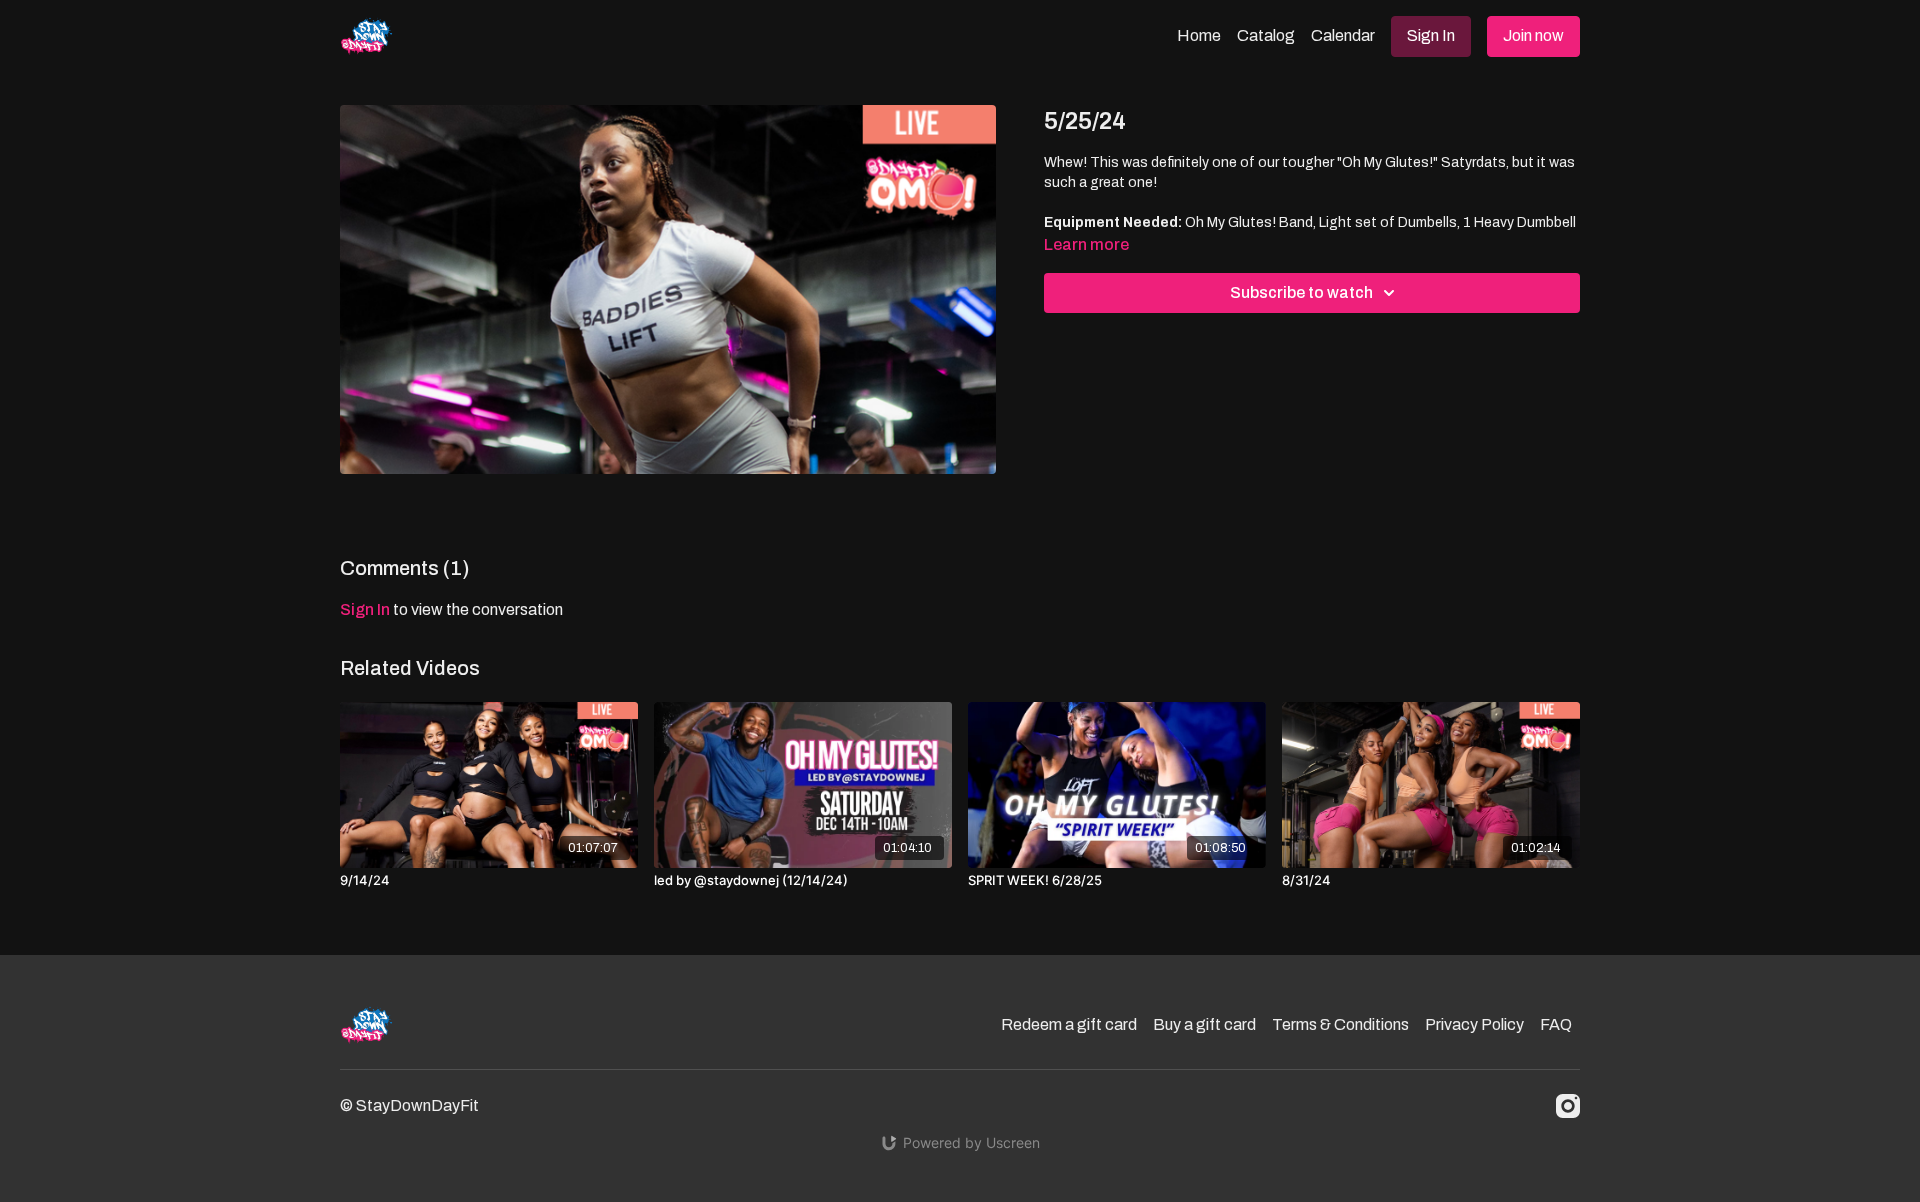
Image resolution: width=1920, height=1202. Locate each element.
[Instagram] (1568, 1106)
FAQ (1556, 1024)
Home (1199, 35)
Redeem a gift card (1069, 1024)
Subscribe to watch (1301, 292)
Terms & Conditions (1340, 1024)
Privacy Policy (1474, 1024)
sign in (365, 609)
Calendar (1343, 35)
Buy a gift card (1204, 1024)
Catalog (1266, 35)
